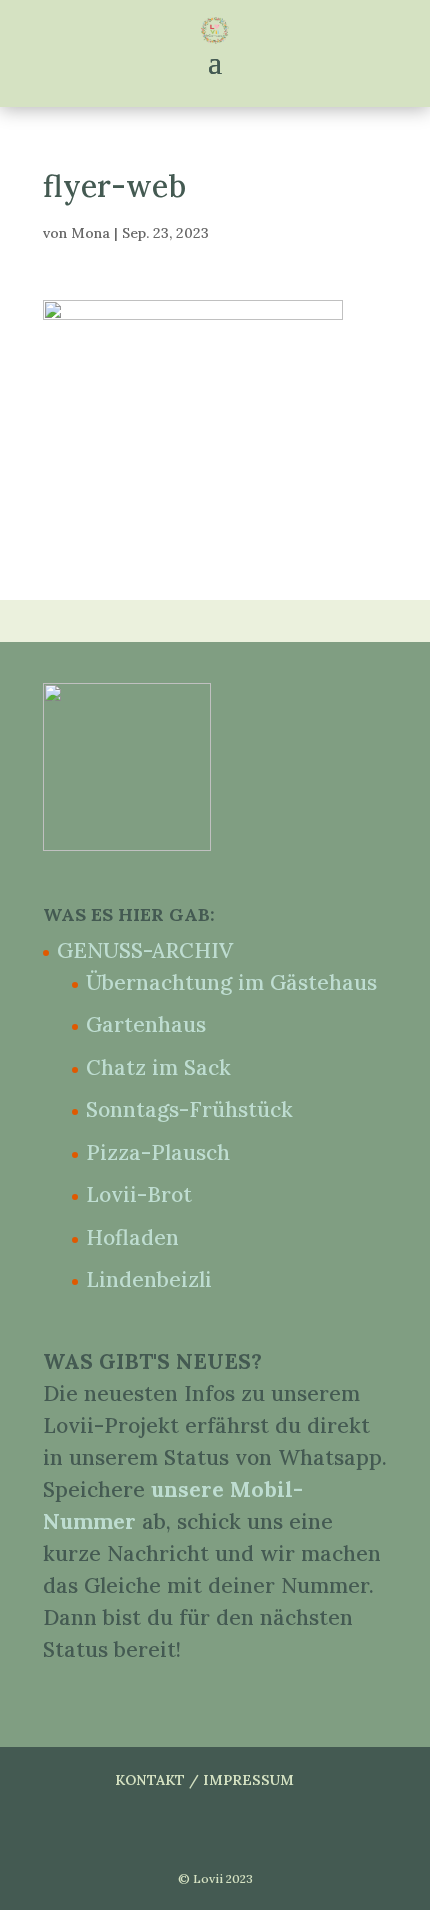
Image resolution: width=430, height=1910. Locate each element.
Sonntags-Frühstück (189, 1109)
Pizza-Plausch (158, 1152)
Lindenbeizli (149, 1279)
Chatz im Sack (158, 1067)
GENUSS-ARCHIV (145, 950)
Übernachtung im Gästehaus (231, 982)
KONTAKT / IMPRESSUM (204, 1780)
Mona (90, 233)
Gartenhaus (146, 1024)
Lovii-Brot (139, 1194)
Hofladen (132, 1237)
